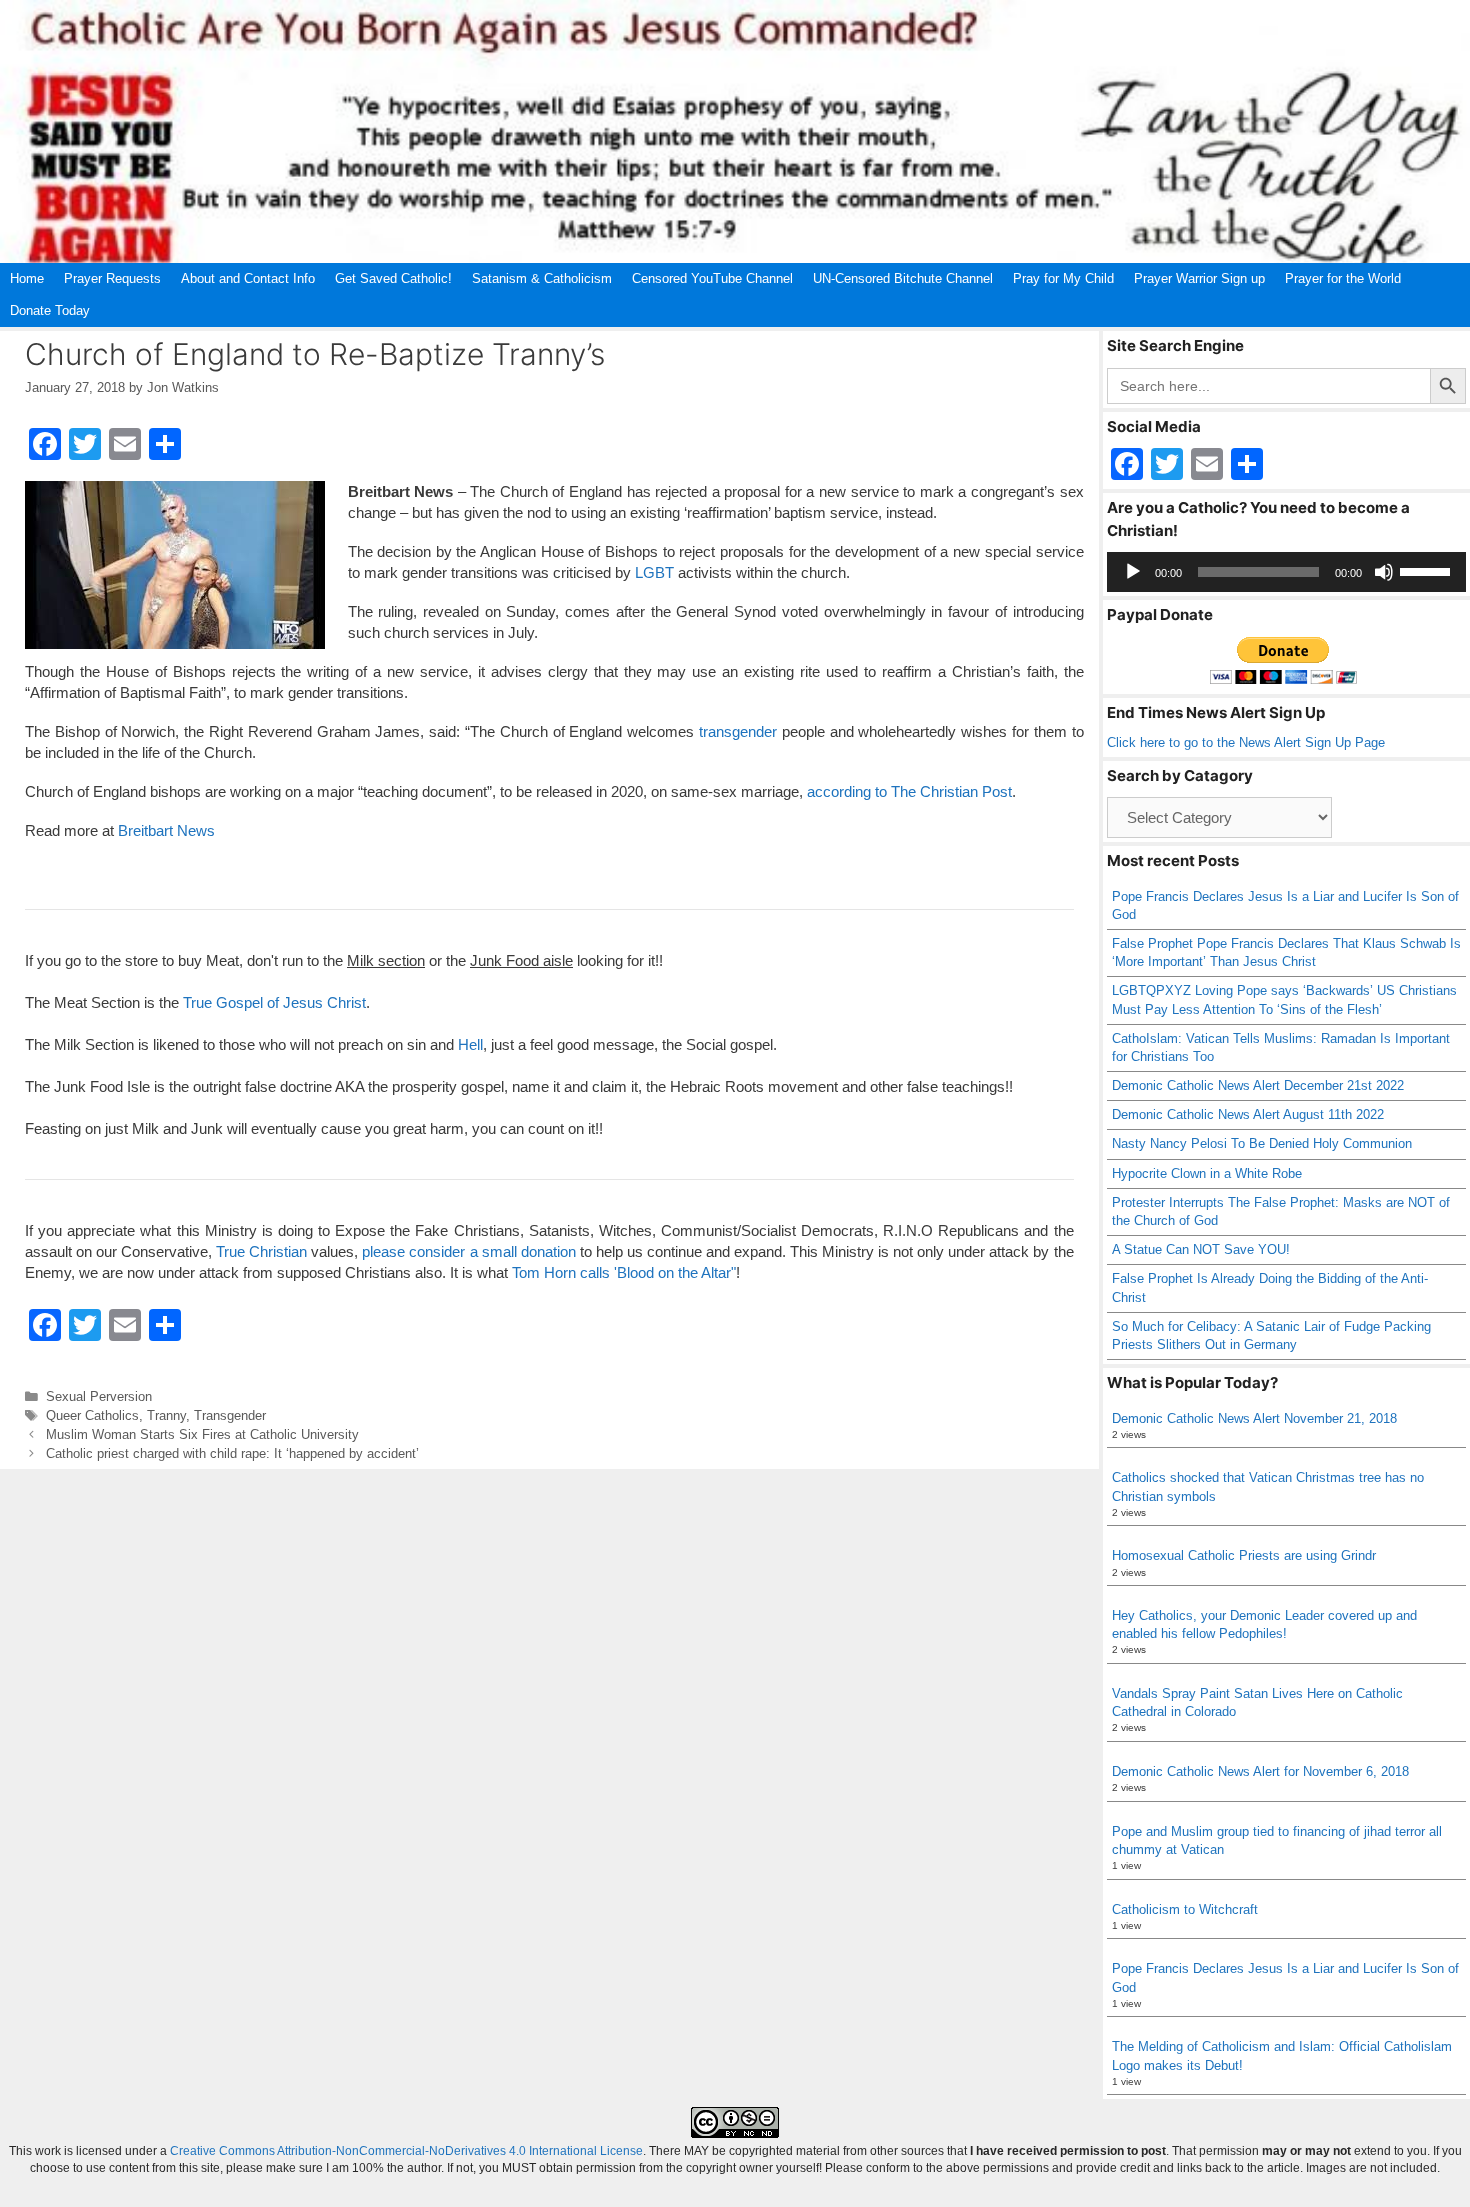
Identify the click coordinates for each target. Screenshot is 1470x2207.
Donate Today (50, 310)
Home (27, 278)
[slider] (1428, 570)
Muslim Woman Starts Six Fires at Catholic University (202, 1434)
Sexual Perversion (99, 1396)
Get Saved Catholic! (393, 278)
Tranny (166, 1415)
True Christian (261, 1251)
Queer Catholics (92, 1415)
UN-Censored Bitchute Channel (903, 278)
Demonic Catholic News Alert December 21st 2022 (1258, 1085)
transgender (738, 731)
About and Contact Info (248, 278)
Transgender (230, 1415)
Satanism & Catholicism (542, 278)
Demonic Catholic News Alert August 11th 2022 (1248, 1114)
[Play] (1133, 572)
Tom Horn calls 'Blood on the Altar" (624, 1272)
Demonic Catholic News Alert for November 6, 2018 (1260, 1771)
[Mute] (1384, 572)
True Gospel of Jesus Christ (274, 1002)
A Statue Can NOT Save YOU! (1201, 1249)
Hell (470, 1044)
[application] (1287, 572)
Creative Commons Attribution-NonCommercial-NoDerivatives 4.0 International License (406, 2151)
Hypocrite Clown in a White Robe (1207, 1173)
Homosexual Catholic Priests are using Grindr (1244, 1555)
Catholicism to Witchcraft (1185, 1909)
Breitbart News (166, 830)
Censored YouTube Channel (712, 278)
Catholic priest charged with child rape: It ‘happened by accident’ (232, 1453)
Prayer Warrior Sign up (1199, 278)
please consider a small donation (468, 1251)
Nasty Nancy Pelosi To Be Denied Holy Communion (1262, 1143)
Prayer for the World (1343, 278)
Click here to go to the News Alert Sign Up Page (1246, 742)
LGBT (654, 572)
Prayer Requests (112, 278)
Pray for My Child (1063, 278)
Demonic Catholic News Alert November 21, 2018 (1254, 1418)
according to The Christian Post (909, 791)
